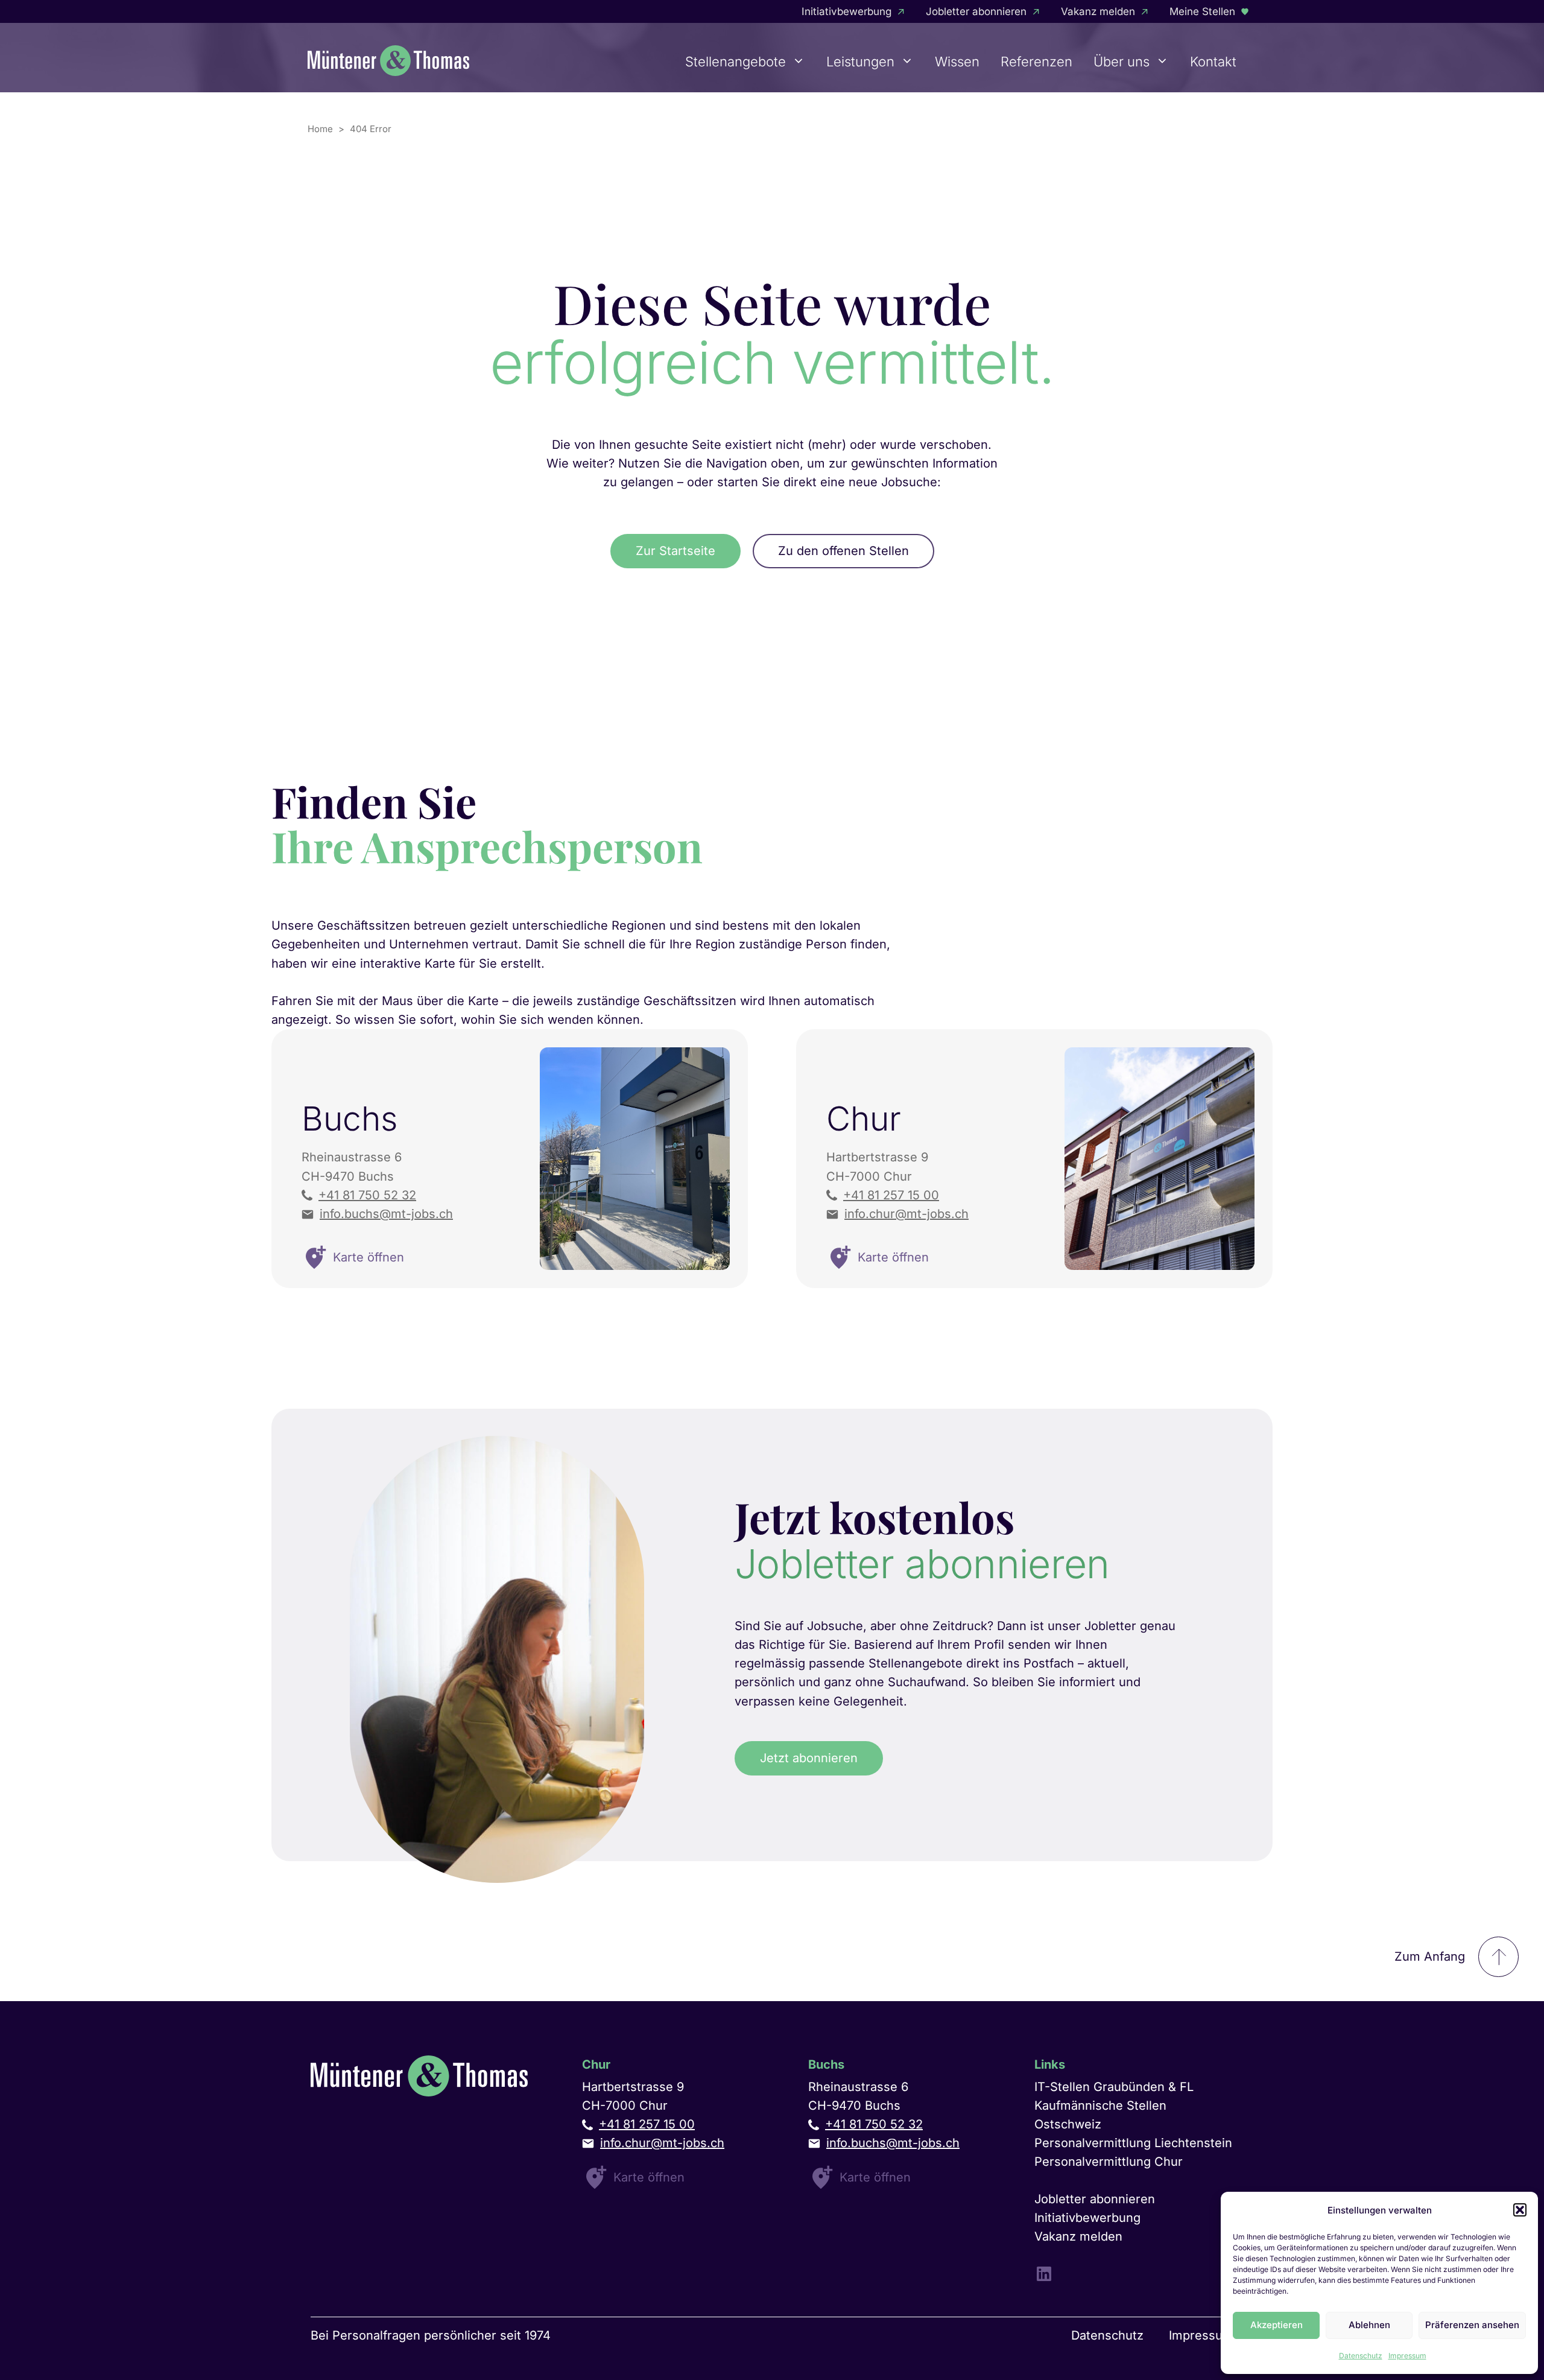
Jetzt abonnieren (809, 1758)
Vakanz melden (1098, 11)
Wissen (957, 62)
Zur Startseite (675, 551)
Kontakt (1213, 62)
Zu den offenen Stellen (843, 551)
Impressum (1407, 2356)
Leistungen (860, 62)
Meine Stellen (1202, 11)
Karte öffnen (649, 2177)
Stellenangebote (736, 62)
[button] (1520, 2210)
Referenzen (1036, 62)
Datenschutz (1361, 2356)
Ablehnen (1369, 2325)
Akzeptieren (1277, 2325)
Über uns (1122, 62)
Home (320, 129)
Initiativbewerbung (846, 11)
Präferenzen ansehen (1472, 2325)
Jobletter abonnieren (976, 11)
